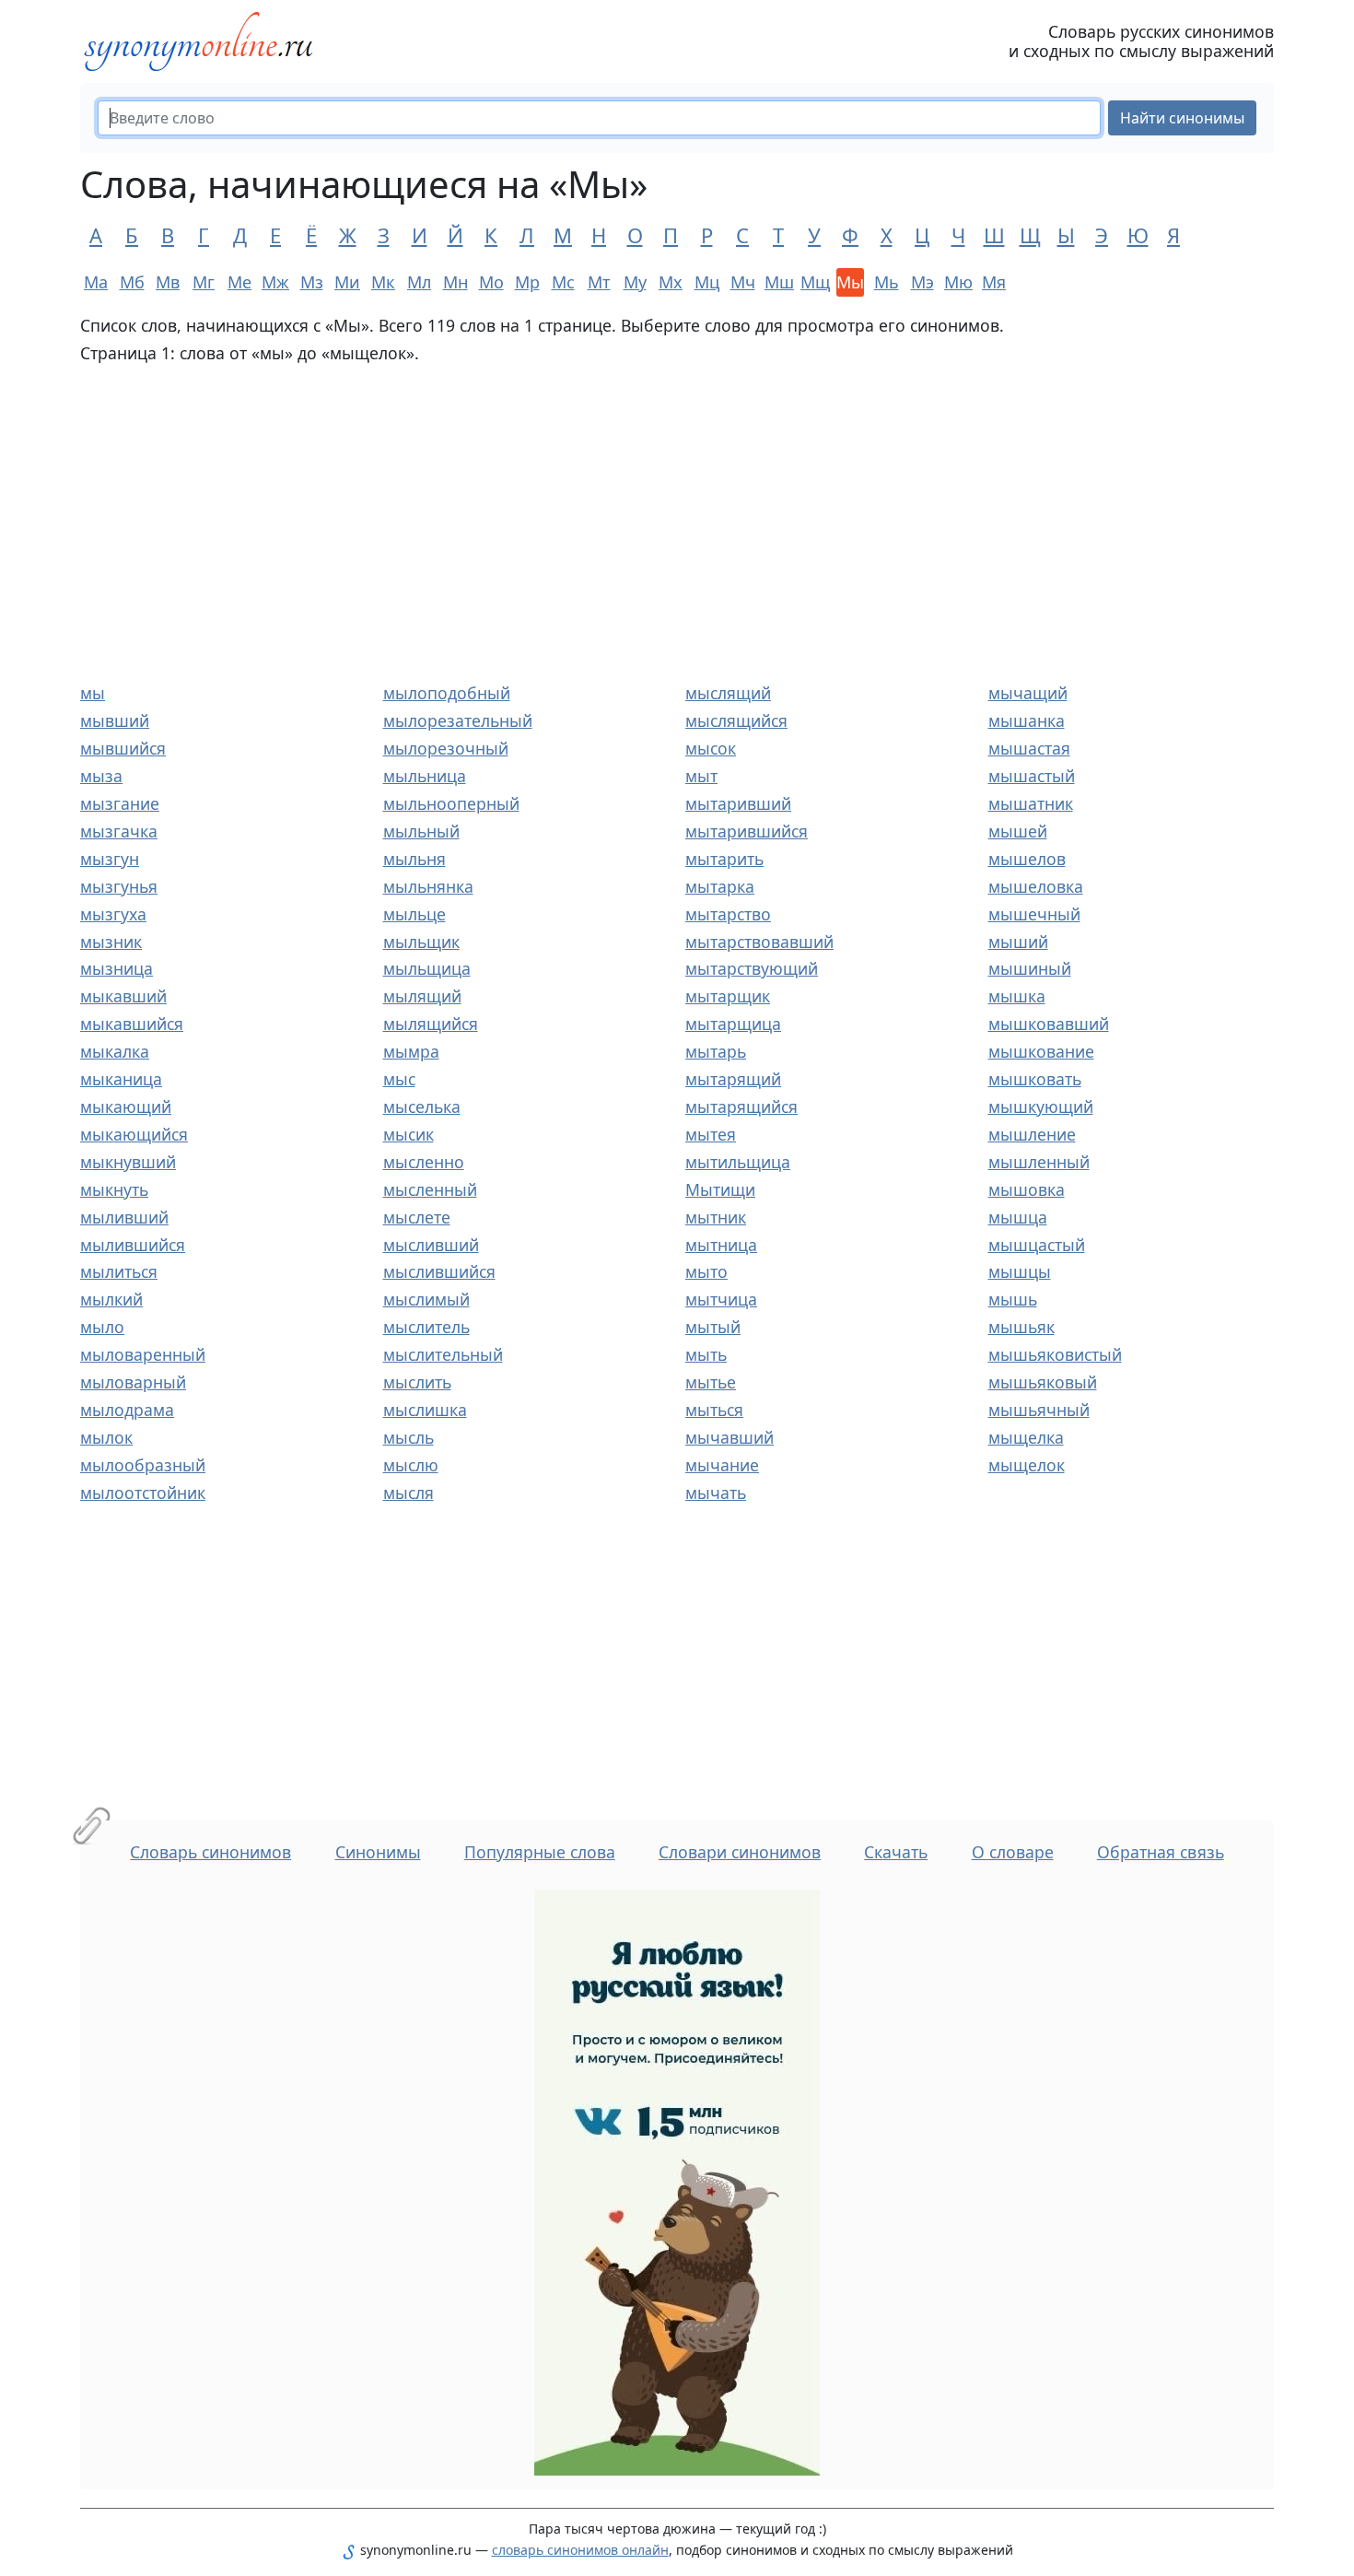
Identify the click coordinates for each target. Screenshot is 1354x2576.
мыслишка (425, 1410)
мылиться (119, 1271)
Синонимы (378, 1852)
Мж (275, 282)
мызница (117, 968)
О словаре (1013, 1852)
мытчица (721, 1299)
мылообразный (143, 1465)
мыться (714, 1410)
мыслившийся (439, 1271)
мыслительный (443, 1354)
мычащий (1028, 693)
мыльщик (421, 942)
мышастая (1029, 748)
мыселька (422, 1107)
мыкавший (123, 996)
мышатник (1031, 803)
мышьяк (1021, 1327)
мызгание (120, 803)
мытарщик (728, 996)
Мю (958, 282)
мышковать (1035, 1079)
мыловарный (133, 1382)
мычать (716, 1493)
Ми (347, 282)
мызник (111, 942)
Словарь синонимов (210, 1852)
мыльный (421, 831)
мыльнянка (428, 886)
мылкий (111, 1299)
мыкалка (115, 1051)
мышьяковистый (1055, 1354)
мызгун (110, 859)
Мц (707, 282)
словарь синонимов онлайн (580, 2550)
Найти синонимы (1182, 118)
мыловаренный (143, 1354)
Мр (527, 282)
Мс (563, 282)
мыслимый (426, 1299)
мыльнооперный (451, 803)
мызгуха (113, 914)
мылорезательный (458, 720)
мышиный (1030, 968)
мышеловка (1036, 886)
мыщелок (1027, 1465)
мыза (101, 776)
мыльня (414, 859)
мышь (1013, 1299)
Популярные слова (540, 1852)
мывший (115, 720)
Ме (239, 282)
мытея (711, 1134)
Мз (312, 282)
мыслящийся (736, 720)
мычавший (730, 1437)
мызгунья (119, 886)
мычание (722, 1465)
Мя (994, 282)
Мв (168, 282)
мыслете (417, 1217)
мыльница (425, 776)
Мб (132, 282)
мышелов (1027, 859)
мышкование (1041, 1051)
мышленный (1039, 1162)
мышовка (1027, 1189)
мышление (1032, 1134)
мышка (1017, 996)
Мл (419, 282)
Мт (599, 282)
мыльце (414, 914)
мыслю (411, 1465)
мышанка (1027, 720)
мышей (1018, 831)
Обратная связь (1161, 1852)
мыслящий (728, 693)
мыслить (417, 1382)
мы (93, 693)
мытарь (716, 1051)
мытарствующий (752, 968)
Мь (887, 282)
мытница (721, 1245)
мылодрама (127, 1410)
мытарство (728, 914)
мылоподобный (447, 693)
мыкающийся (134, 1134)
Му (635, 282)
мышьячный (1039, 1410)
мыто (706, 1271)
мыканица (121, 1079)
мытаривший (738, 803)
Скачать (896, 1852)
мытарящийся (741, 1107)
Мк (383, 282)
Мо (491, 282)
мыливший (124, 1217)
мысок (711, 748)
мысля (409, 1493)
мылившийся (133, 1245)
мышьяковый (1043, 1382)
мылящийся (431, 1024)
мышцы (1020, 1271)
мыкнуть (114, 1189)
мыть (706, 1354)
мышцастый (1037, 1245)
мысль (409, 1437)
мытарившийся (747, 831)
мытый (713, 1327)
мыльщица (427, 968)
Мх (671, 282)
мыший (1018, 942)
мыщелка (1026, 1437)
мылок (106, 1437)
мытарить (724, 859)
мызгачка (119, 831)
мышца (1018, 1217)
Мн (455, 282)
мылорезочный (446, 748)
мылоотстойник (143, 1493)
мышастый (1032, 776)
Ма (96, 282)
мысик (409, 1134)
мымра (411, 1051)
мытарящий (733, 1079)
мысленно (424, 1162)
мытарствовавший (759, 942)
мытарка (720, 886)
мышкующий (1041, 1107)
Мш (778, 282)
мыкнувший (128, 1162)
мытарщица (733, 1024)
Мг (204, 282)
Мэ (922, 282)
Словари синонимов (740, 1852)
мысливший (431, 1245)
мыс (399, 1079)
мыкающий (126, 1107)
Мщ (814, 282)
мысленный (430, 1189)
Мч (743, 282)
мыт (701, 776)
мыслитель (426, 1327)
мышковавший (1049, 1024)
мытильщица (738, 1162)
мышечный (1034, 914)
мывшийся (123, 748)
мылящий (422, 996)
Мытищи (720, 1189)
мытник (716, 1217)
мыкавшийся (132, 1024)
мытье (711, 1382)
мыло (102, 1327)
